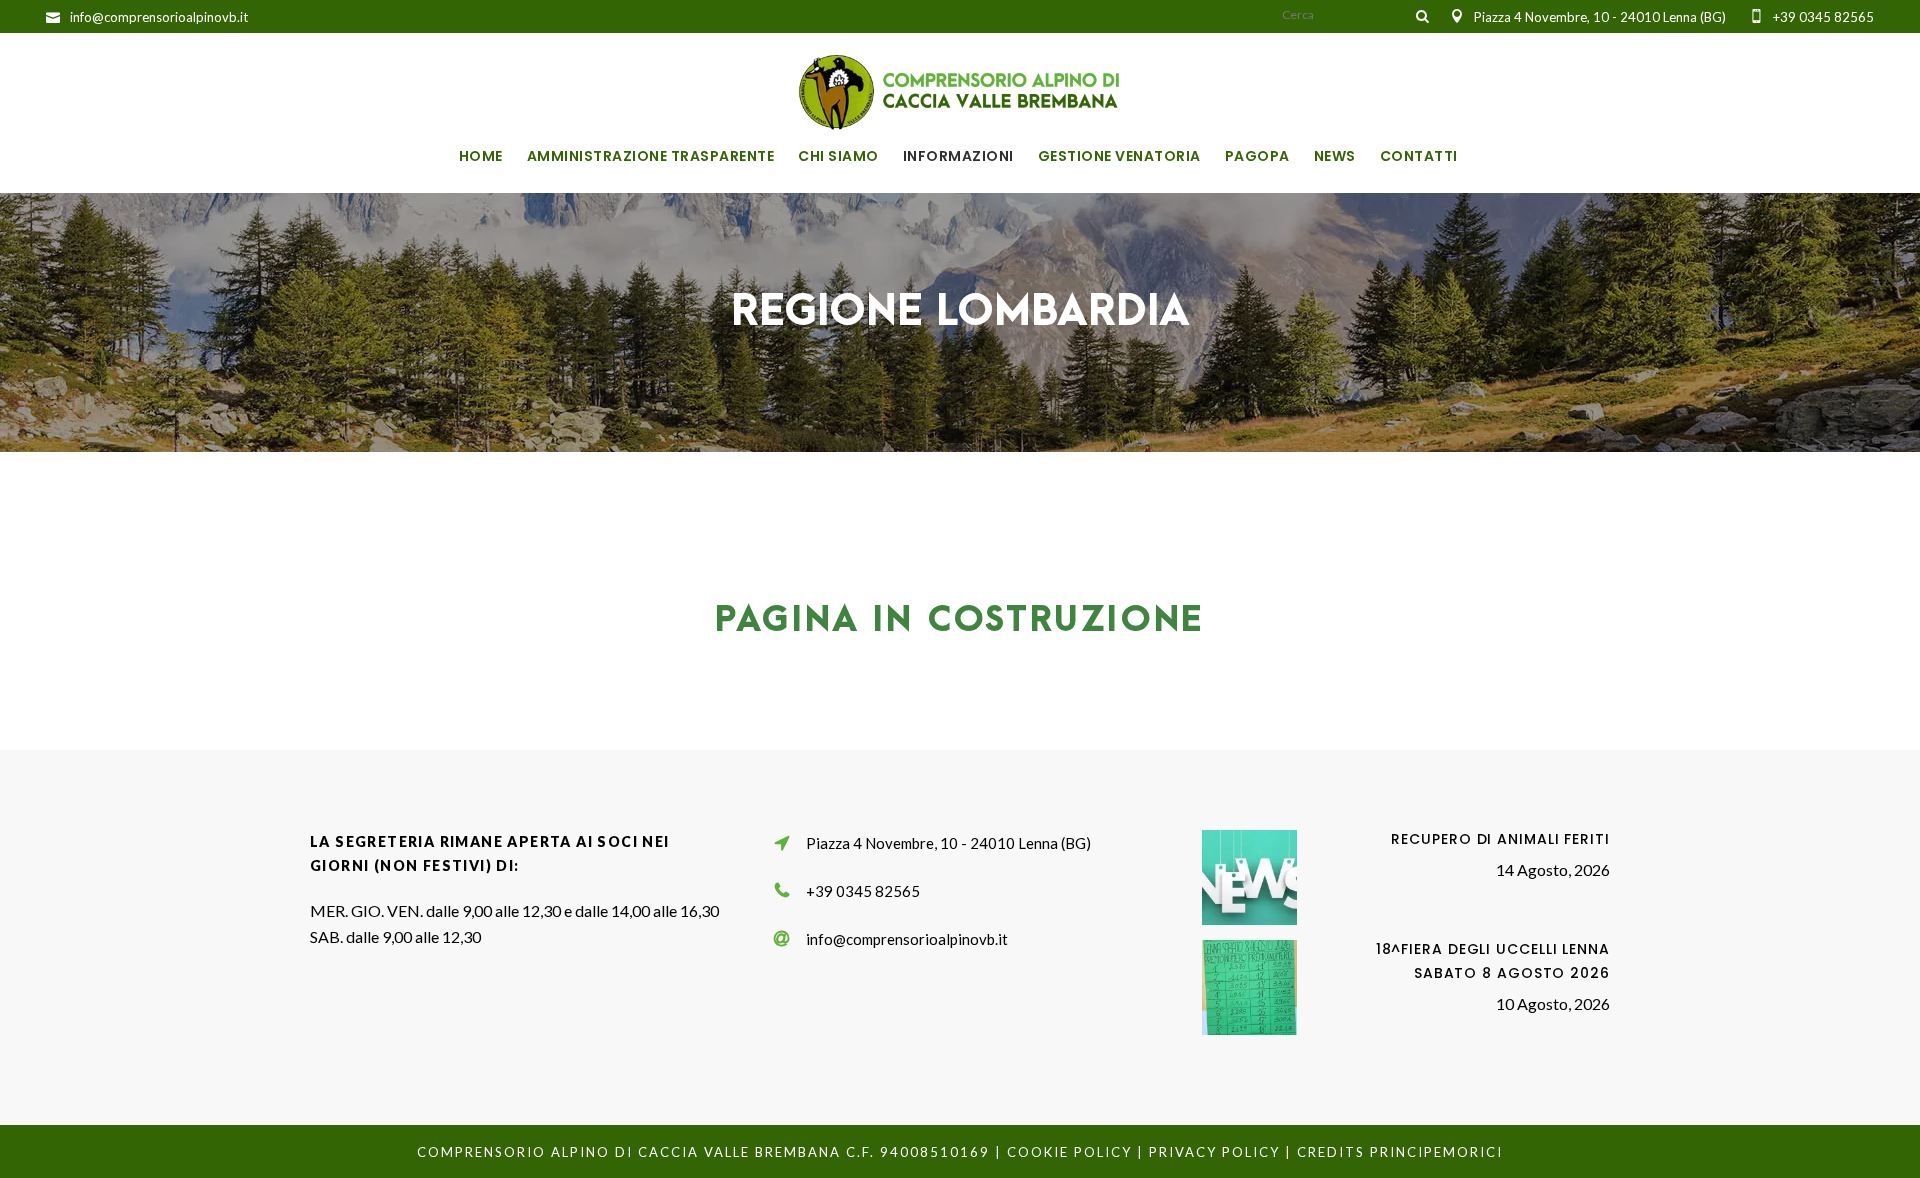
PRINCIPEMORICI (1436, 1152)
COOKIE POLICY (1069, 1152)
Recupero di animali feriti (1500, 839)
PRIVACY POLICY (1214, 1152)
